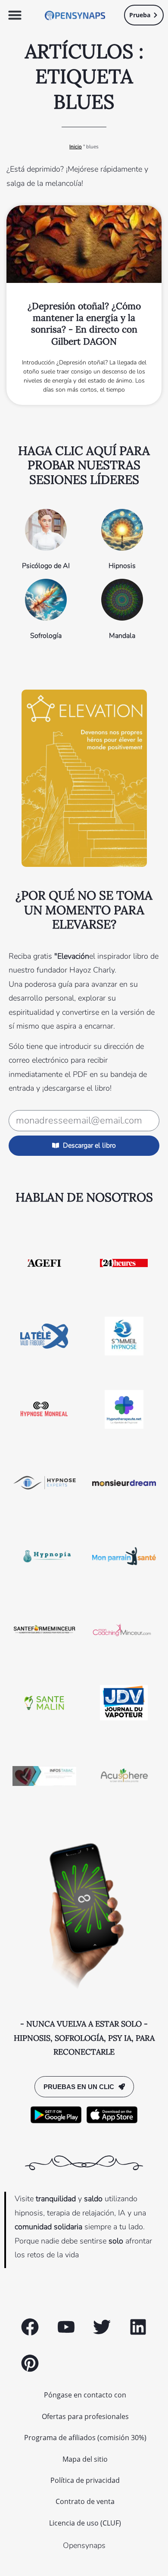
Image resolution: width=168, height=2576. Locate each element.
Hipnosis (122, 566)
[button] (15, 15)
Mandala (122, 636)
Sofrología (46, 636)
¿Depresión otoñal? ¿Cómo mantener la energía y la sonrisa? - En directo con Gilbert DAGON (84, 324)
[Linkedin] (138, 2327)
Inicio (76, 147)
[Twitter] (102, 2327)
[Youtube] (66, 2327)
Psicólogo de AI (46, 566)
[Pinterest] (30, 2363)
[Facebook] (30, 2327)
